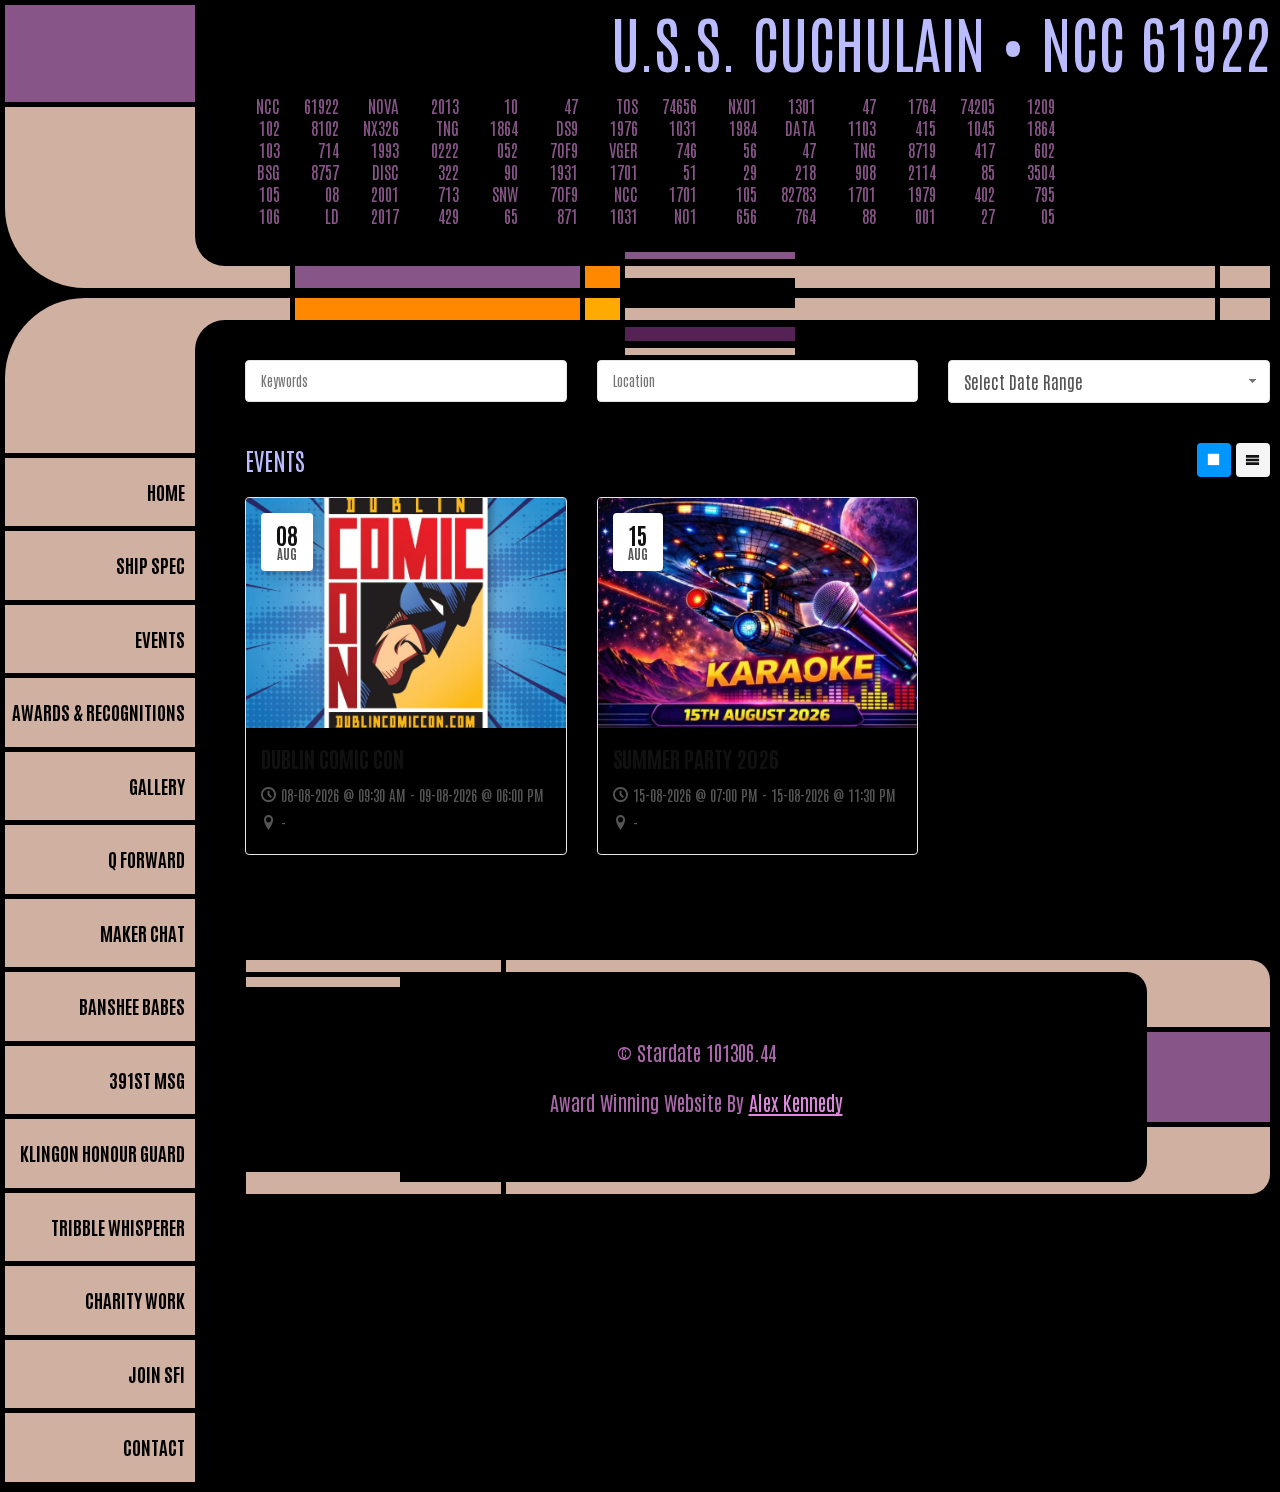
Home (166, 491)
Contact (154, 1446)
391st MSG (147, 1079)
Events (160, 638)
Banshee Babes (132, 1005)
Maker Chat (142, 932)
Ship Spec (150, 564)
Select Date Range (1023, 381)
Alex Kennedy (796, 1102)
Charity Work (135, 1299)
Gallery (157, 785)
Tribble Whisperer (118, 1226)
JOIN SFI (156, 1373)
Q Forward (146, 858)
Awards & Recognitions (98, 711)
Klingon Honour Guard (102, 1152)
